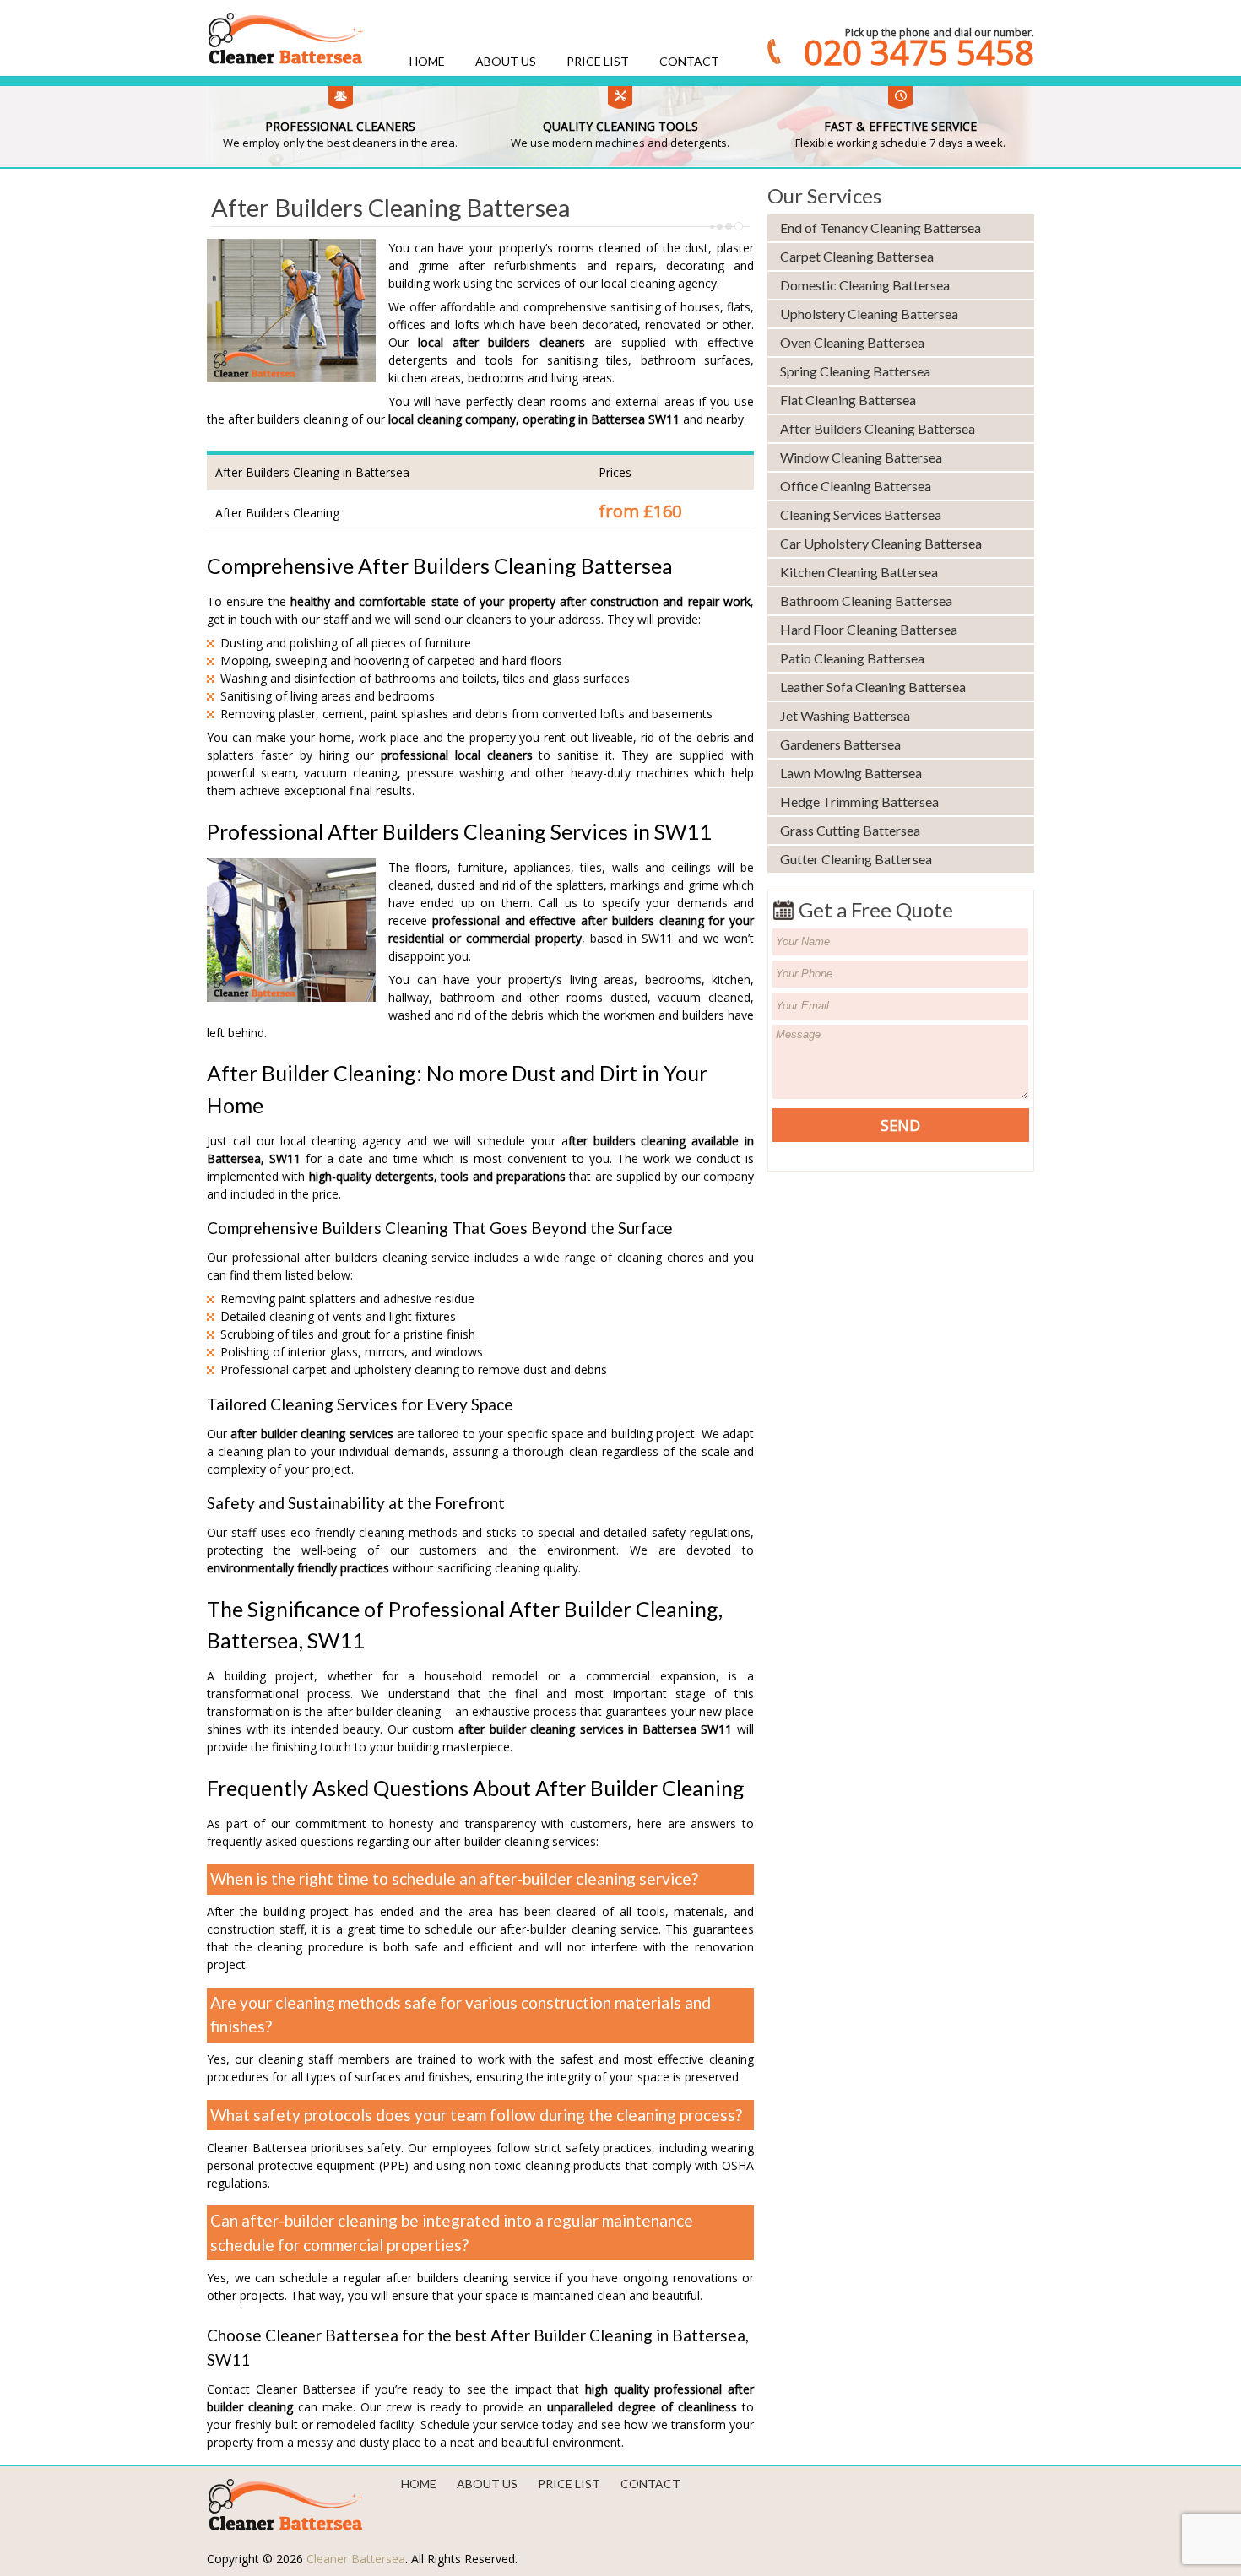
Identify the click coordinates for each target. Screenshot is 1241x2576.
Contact (689, 61)
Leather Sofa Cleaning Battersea (873, 687)
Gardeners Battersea (840, 744)
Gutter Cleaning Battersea (856, 859)
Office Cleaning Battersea (856, 486)
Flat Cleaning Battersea (848, 400)
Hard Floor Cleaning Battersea (869, 629)
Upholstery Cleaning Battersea (869, 314)
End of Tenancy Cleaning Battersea (881, 227)
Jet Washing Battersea (845, 715)
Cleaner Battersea (356, 2559)
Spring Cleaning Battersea (855, 371)
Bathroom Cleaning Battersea (866, 601)
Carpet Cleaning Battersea (857, 256)
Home (427, 61)
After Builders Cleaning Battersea (878, 428)
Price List (598, 61)
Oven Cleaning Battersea (852, 342)
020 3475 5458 (919, 52)
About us (506, 61)
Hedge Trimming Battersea (859, 801)
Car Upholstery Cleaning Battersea (881, 543)
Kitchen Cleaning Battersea (859, 572)
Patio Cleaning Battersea (852, 658)
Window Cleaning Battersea (861, 457)
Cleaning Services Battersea (861, 514)
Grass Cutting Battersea (850, 830)
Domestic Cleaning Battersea (865, 285)
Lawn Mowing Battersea (851, 773)
